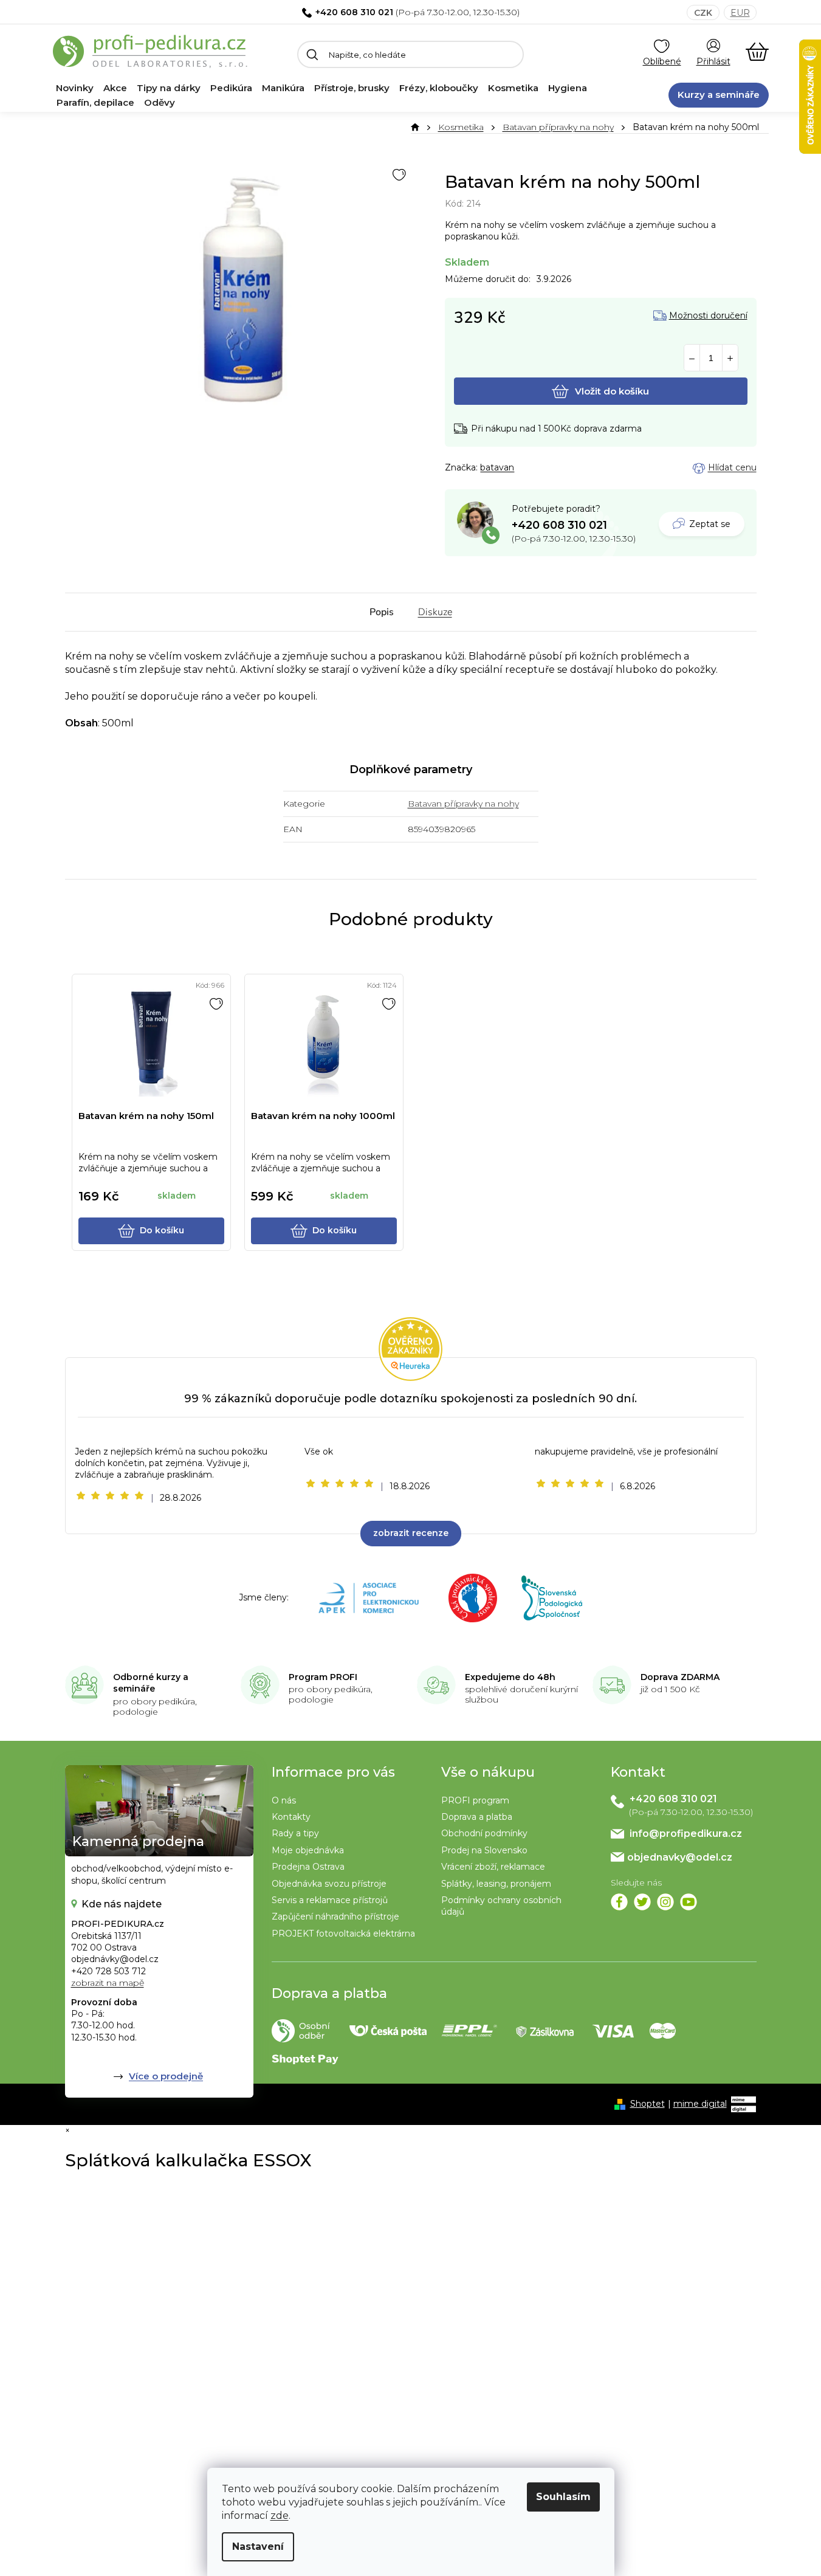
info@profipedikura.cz (686, 1834)
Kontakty (291, 1817)
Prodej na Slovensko (484, 1850)
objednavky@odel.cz (680, 1857)
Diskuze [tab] (435, 612)
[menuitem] (75, 88)
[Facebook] (619, 1902)
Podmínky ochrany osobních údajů (501, 1906)
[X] (642, 1902)
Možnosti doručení (708, 316)
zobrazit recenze (411, 1533)
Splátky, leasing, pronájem (496, 1884)
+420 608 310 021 (354, 12)
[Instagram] (665, 1902)
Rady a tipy (295, 1833)
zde (280, 2516)
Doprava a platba (477, 1817)
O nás (284, 1800)
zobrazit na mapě (108, 1983)
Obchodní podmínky (484, 1833)
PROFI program (475, 1800)
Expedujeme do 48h (510, 1677)
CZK (703, 13)
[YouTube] (689, 1902)
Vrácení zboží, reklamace (493, 1867)
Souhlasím (563, 2497)
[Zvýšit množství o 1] (730, 358)
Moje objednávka (308, 1850)
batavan (497, 467)
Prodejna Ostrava (308, 1867)
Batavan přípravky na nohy (463, 804)
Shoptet (648, 2104)
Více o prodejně (166, 2076)
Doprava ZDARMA (680, 1677)
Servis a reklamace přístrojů (330, 1900)
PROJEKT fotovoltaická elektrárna (343, 1934)
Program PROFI (323, 1677)
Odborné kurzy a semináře (151, 1683)
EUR (740, 13)
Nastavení (258, 2547)
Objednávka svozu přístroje (329, 1884)
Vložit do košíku (612, 391)
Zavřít (512, 468)
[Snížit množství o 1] (692, 358)
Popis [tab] (382, 612)
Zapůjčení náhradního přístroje (335, 1917)
